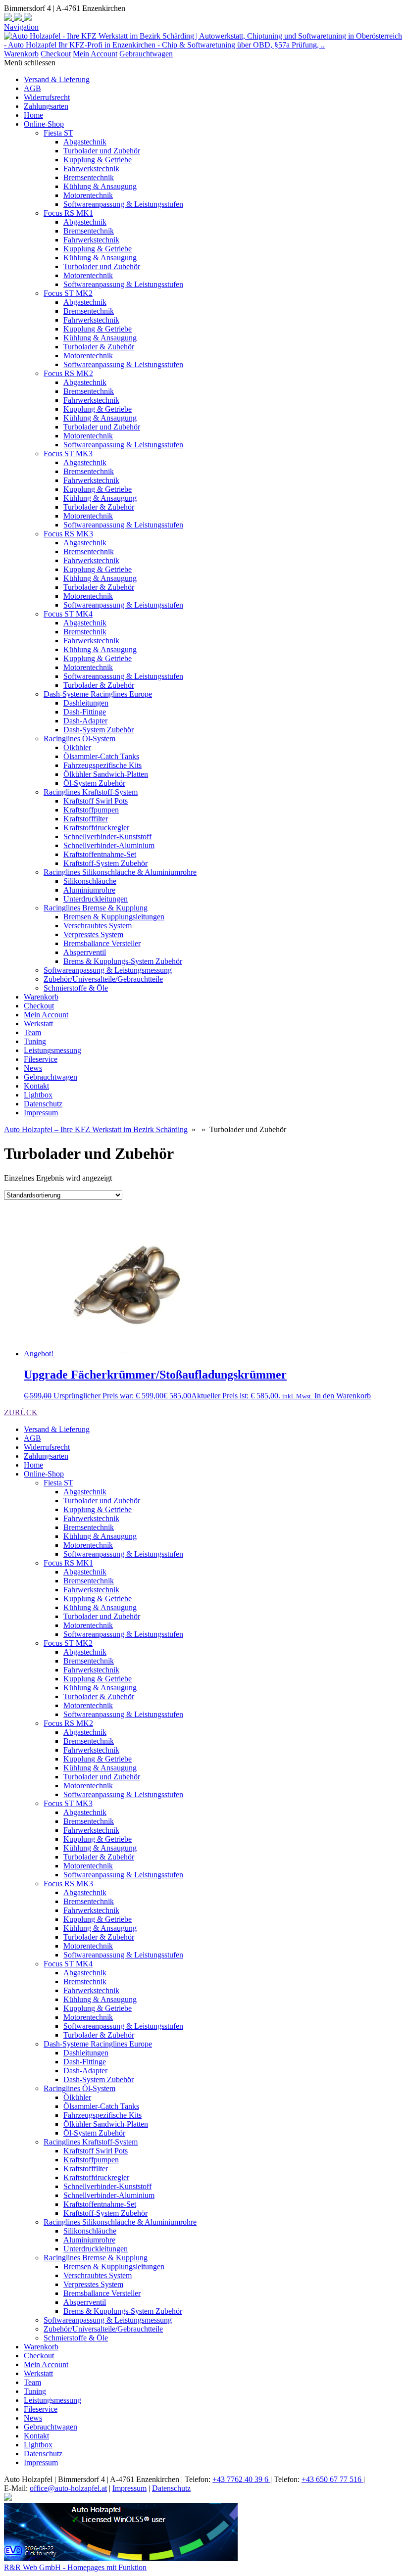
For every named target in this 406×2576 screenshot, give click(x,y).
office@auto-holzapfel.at (68, 2488)
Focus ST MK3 (68, 453)
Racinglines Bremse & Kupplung (96, 908)
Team (32, 1032)
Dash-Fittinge (85, 712)
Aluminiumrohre (89, 890)
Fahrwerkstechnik (91, 168)
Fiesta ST (58, 133)
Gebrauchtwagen (146, 54)
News (33, 1068)
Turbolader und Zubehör (102, 151)
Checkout (56, 54)
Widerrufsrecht (47, 97)
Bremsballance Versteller (102, 943)
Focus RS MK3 (68, 534)
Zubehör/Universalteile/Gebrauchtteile (103, 979)
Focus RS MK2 (68, 373)
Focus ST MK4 (68, 614)
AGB (32, 88)
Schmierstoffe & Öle (76, 988)
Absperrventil (85, 952)
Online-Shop (44, 124)
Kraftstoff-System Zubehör (105, 863)
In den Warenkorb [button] (343, 1396)
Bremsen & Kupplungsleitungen (114, 917)
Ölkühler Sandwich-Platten (106, 774)
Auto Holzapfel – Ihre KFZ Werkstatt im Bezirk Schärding (96, 1129)
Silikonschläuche (90, 881)
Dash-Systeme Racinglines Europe (98, 694)
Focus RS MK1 (68, 213)
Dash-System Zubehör (99, 730)
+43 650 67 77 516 (332, 2479)
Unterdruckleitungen (96, 899)
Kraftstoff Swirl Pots (96, 801)
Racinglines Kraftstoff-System (91, 792)
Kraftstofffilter (86, 819)
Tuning (35, 1041)
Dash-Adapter (85, 721)
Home (33, 115)
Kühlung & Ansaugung (100, 186)
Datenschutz (43, 1104)
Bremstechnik (85, 632)
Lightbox (38, 1095)
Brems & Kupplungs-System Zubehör (123, 961)
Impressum (41, 1113)
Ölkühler (77, 747)
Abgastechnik (85, 142)
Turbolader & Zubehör (99, 347)
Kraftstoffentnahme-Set (100, 854)
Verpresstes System (93, 934)
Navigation (21, 27)
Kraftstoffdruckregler (96, 828)
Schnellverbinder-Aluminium (109, 845)
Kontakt (36, 1086)
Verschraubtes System (98, 926)
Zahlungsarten (46, 106)
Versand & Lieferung (57, 79)
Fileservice (41, 1059)
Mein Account (95, 54)
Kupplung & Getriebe (98, 160)
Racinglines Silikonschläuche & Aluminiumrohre (120, 872)
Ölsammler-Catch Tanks (101, 756)
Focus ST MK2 (68, 293)
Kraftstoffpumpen (91, 810)
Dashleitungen (86, 703)
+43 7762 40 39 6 (241, 2479)
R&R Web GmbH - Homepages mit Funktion (75, 2567)
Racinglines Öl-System (79, 739)
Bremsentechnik (89, 177)
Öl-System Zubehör (94, 783)
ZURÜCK (21, 1412)
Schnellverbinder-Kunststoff (107, 836)
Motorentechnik (88, 195)
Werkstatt (38, 1024)
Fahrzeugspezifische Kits (102, 765)
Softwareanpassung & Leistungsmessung (108, 970)
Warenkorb (21, 54)
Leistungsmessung (52, 1050)
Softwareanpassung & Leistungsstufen (123, 204)
